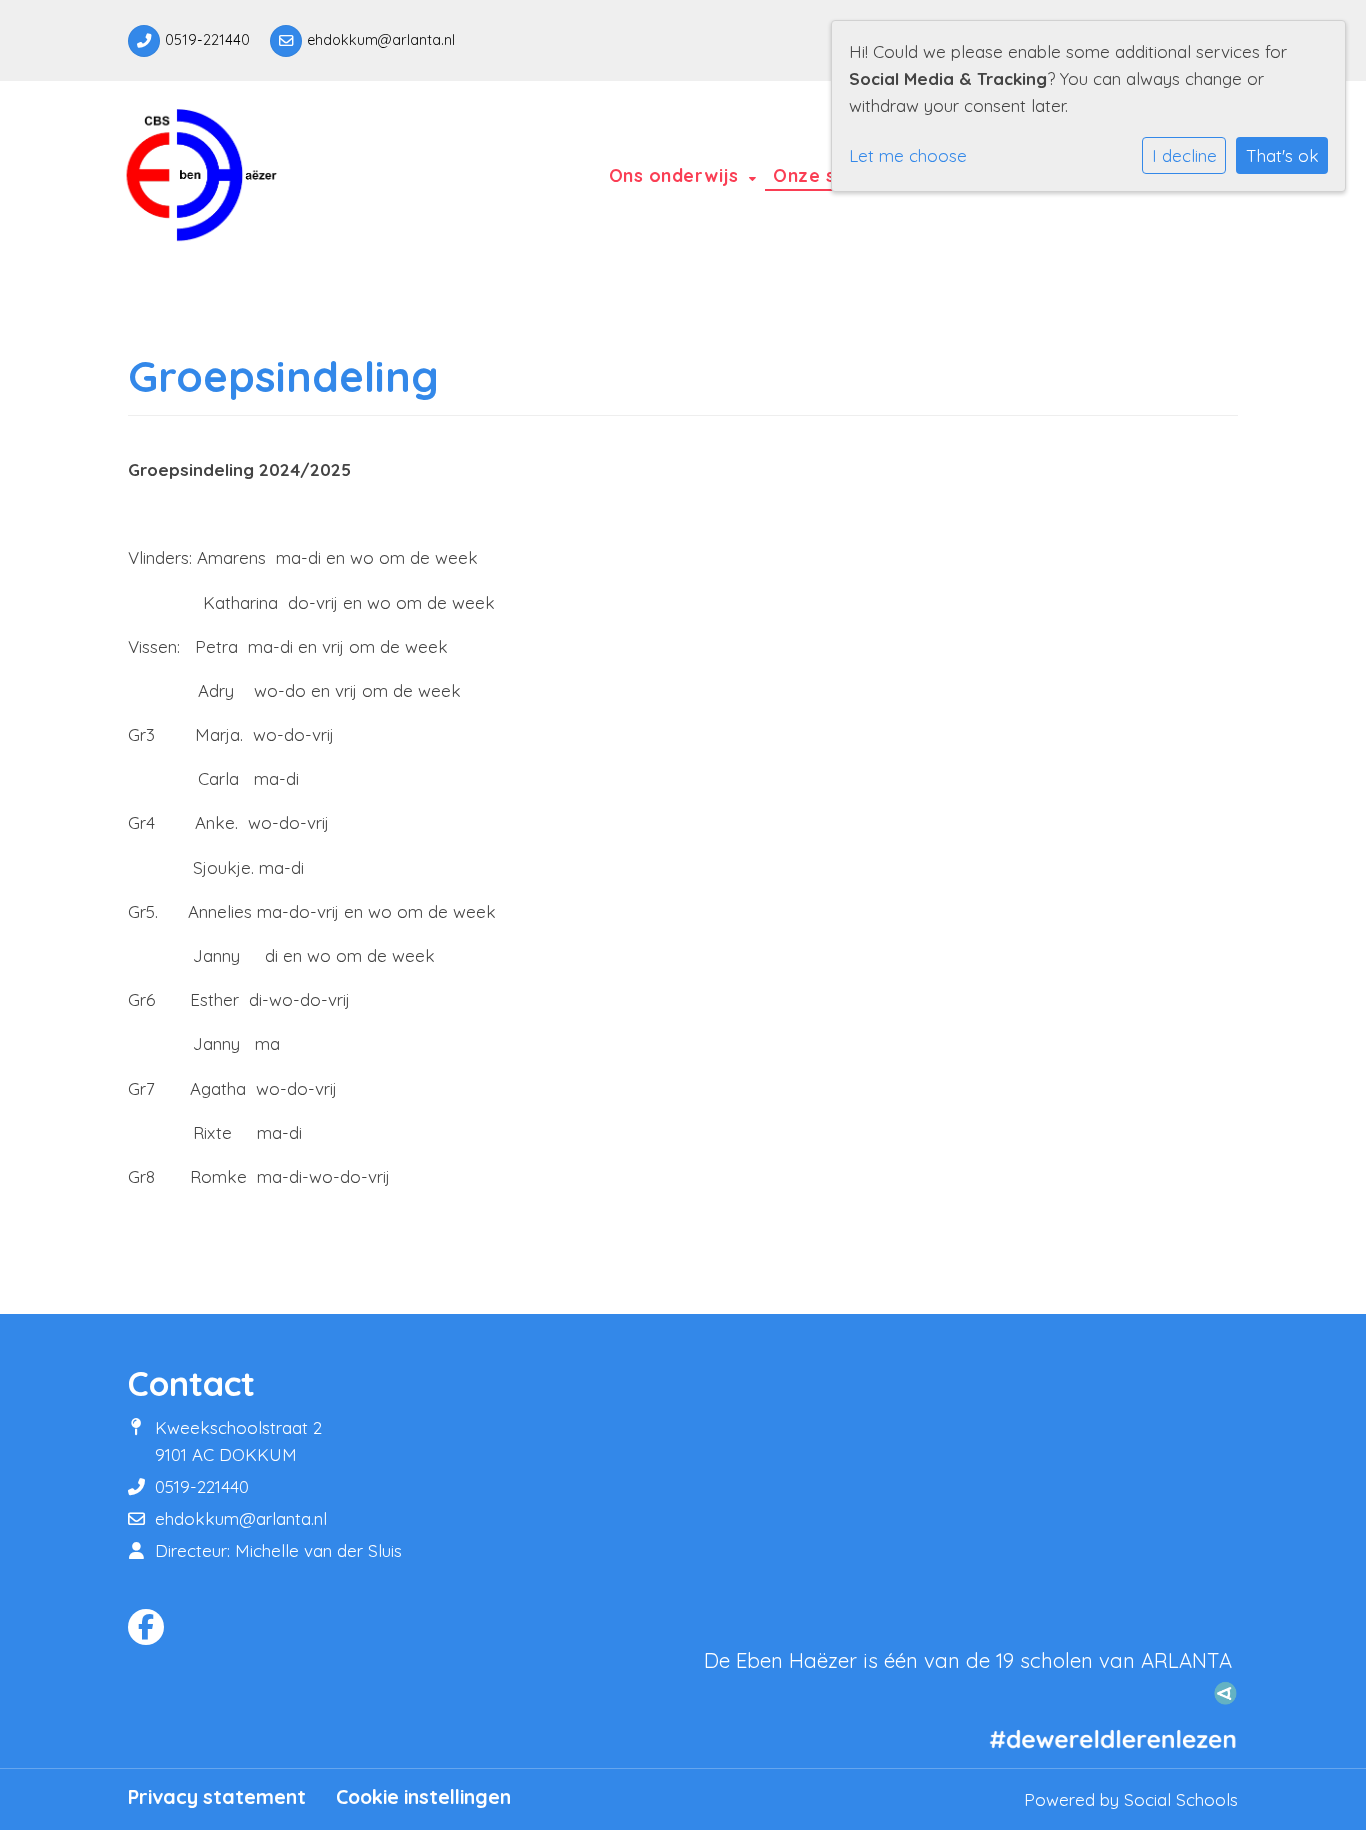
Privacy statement (217, 1797)
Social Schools (1181, 1799)
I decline (1184, 155)
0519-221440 (207, 40)
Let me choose (908, 155)
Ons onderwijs (676, 175)
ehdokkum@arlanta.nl (381, 40)
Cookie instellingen (423, 1797)
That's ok (1282, 155)
